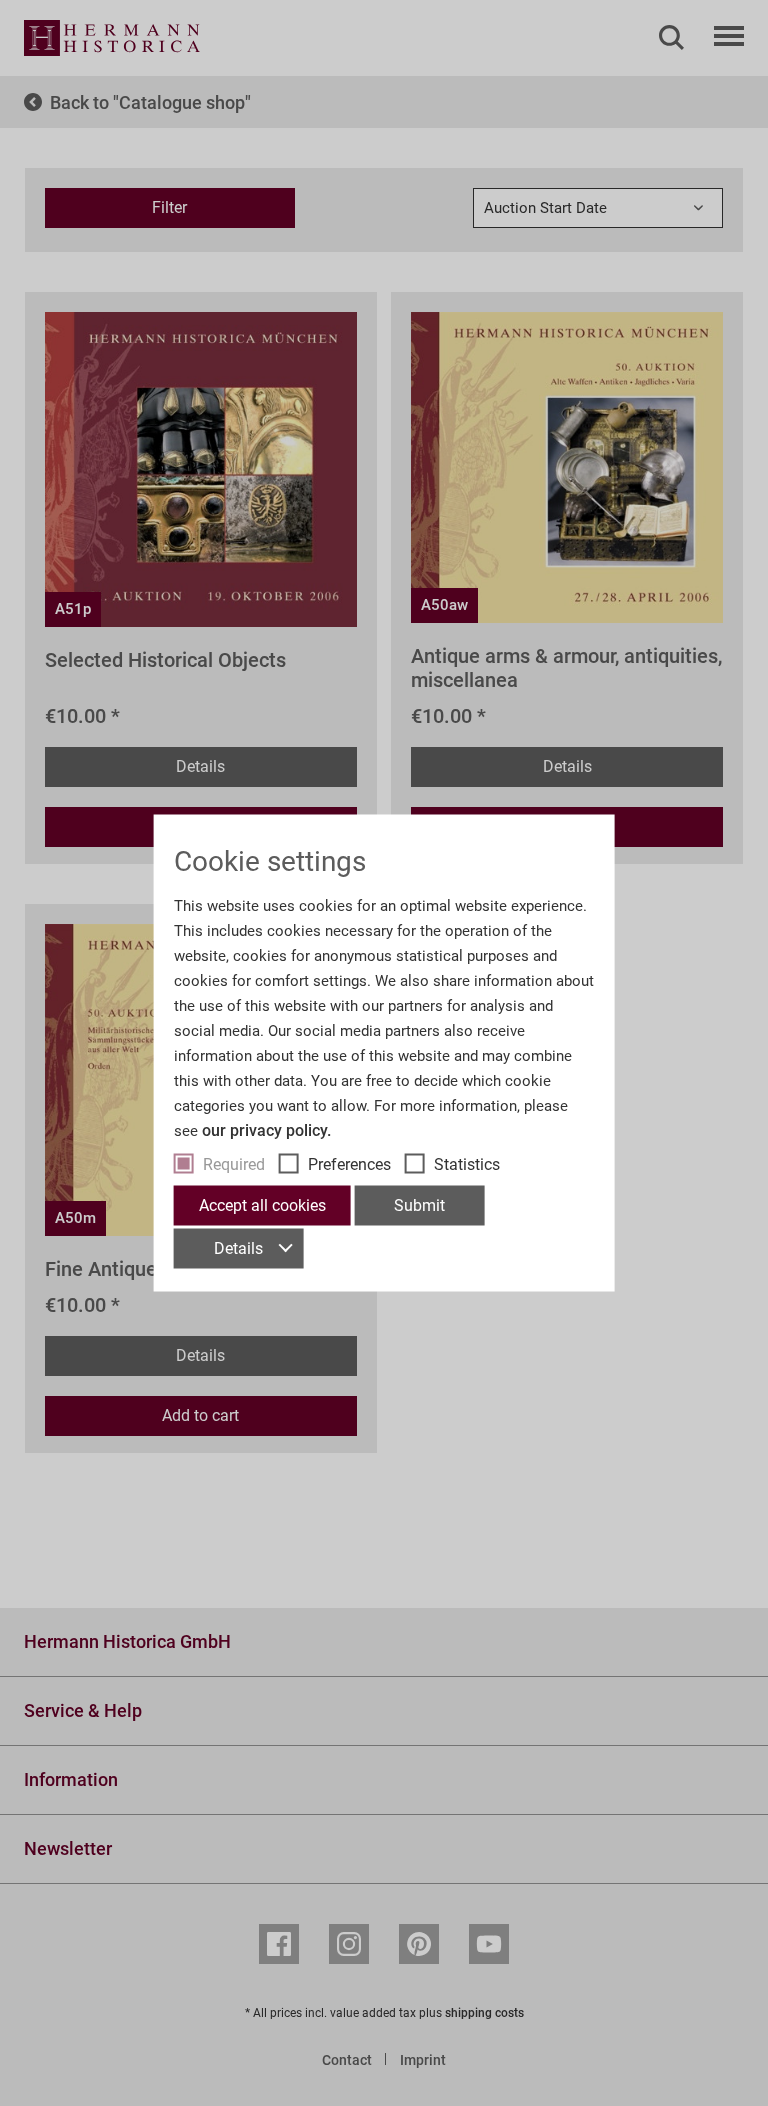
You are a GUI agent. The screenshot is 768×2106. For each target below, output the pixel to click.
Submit (419, 1205)
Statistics (467, 1164)
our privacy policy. (266, 1130)
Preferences (349, 1164)
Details (238, 1248)
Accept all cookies (262, 1205)
